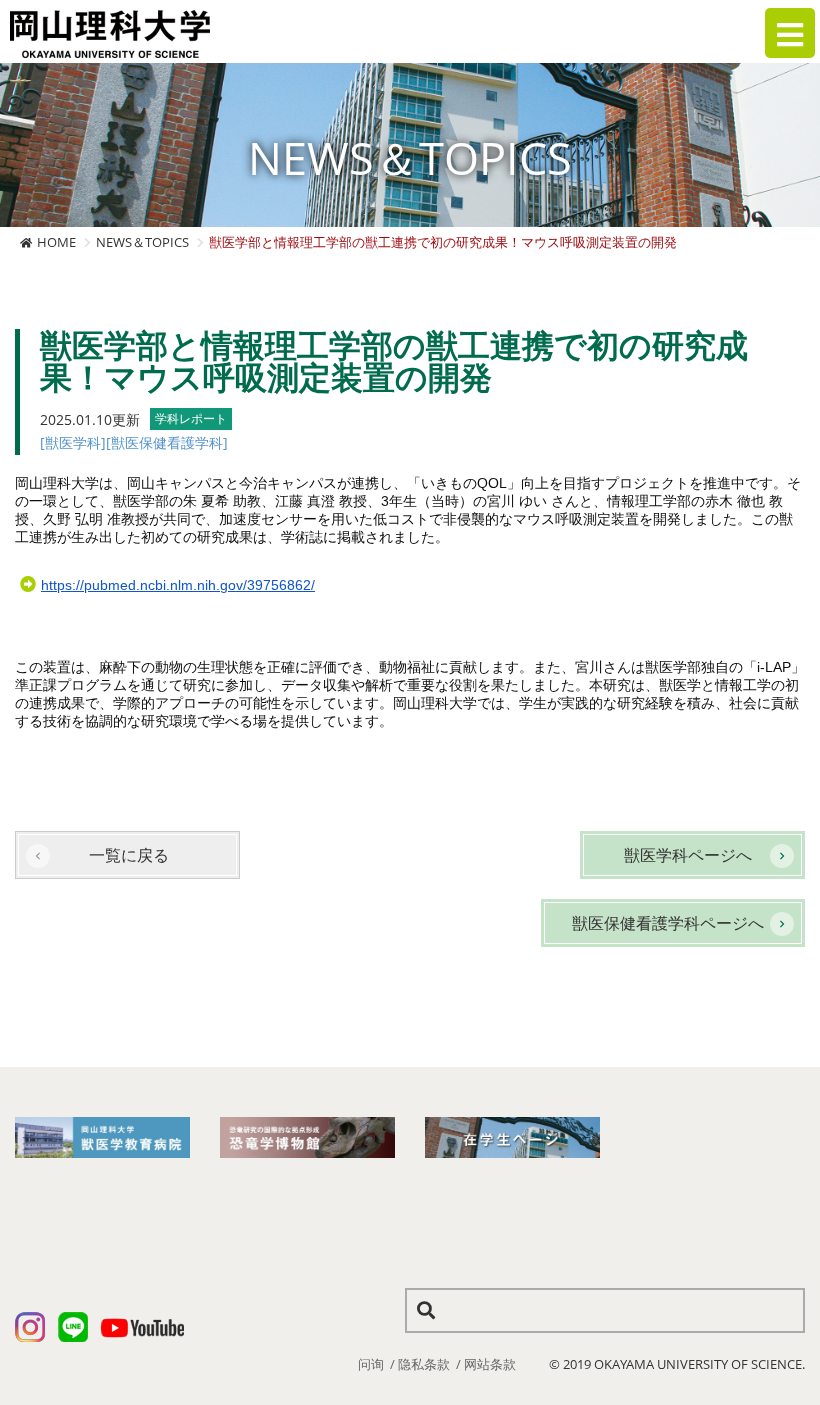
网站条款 (490, 1364)
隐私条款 (424, 1364)
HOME (56, 242)
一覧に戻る (129, 855)
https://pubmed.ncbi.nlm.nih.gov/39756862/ (178, 585)
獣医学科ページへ (688, 855)
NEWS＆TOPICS (142, 242)
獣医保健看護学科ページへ (668, 923)
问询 (371, 1364)
